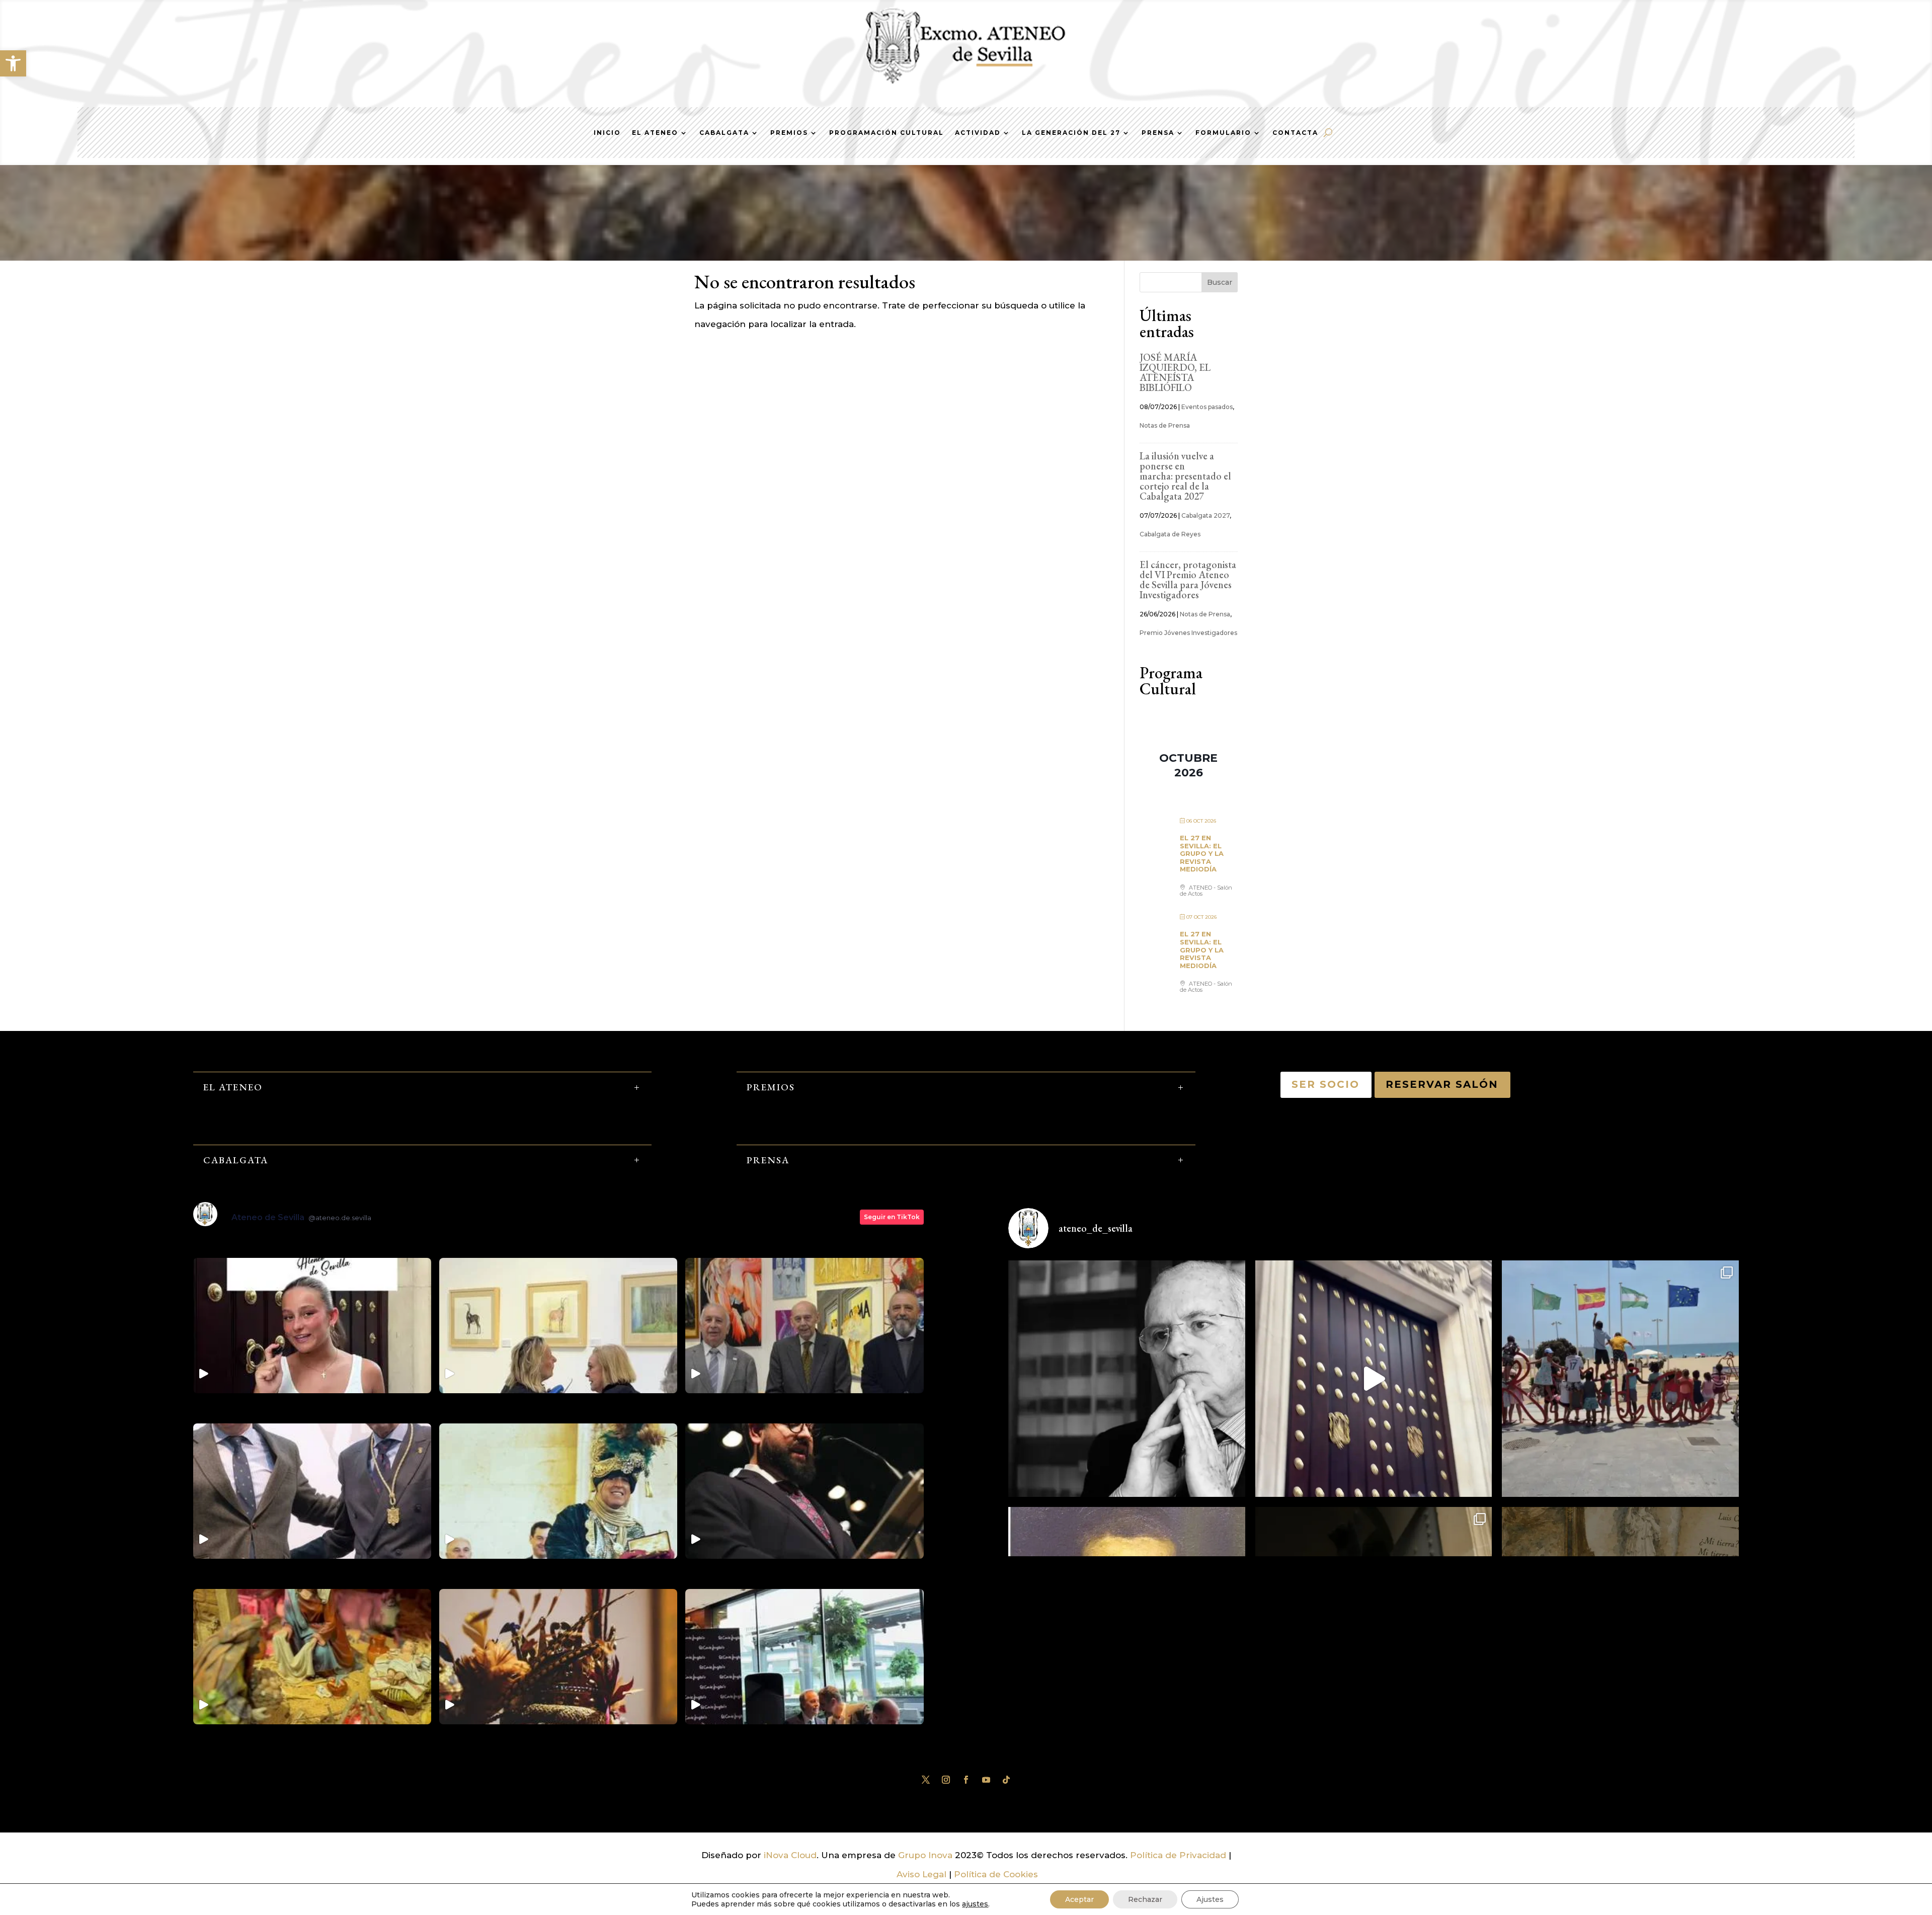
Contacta (1295, 133)
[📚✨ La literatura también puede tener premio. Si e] (1374, 1379)
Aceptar (1079, 1899)
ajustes (975, 1904)
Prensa (1158, 133)
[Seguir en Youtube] (986, 1780)
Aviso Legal (921, 1874)
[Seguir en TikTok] (1006, 1780)
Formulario (1223, 133)
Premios (789, 133)
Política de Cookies (996, 1874)
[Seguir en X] (926, 1780)
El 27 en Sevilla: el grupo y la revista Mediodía (1202, 853)
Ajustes (1210, 1899)
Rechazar (1145, 1899)
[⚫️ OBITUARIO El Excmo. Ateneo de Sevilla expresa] (1127, 1379)
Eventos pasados (1207, 407)
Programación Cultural (887, 133)
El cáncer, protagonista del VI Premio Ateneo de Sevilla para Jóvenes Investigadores (1188, 580)
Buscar (1220, 282)
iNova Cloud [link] (790, 1855)
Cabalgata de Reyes (1170, 534)
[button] (13, 63)
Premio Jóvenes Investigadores (1188, 633)
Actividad (978, 133)
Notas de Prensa (1165, 425)
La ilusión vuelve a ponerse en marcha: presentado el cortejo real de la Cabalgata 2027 (1185, 476)
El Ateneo (655, 133)
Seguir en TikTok (892, 1217)
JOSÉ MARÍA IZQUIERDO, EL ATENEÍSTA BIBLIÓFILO (1175, 372)
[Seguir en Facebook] (966, 1780)
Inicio (607, 133)
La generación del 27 (1071, 133)
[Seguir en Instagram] (946, 1780)
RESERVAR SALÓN (1442, 1084)
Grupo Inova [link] (927, 1855)
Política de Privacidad (1178, 1855)
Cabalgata (724, 133)
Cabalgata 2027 (1205, 515)
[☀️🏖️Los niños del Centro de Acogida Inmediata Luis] (1620, 1379)
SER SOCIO (1326, 1084)
